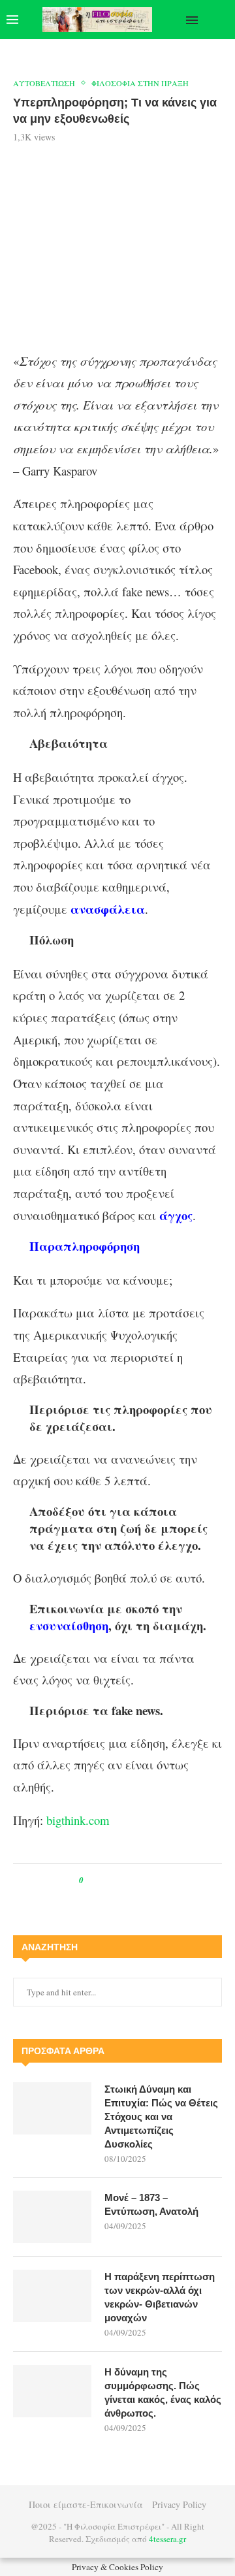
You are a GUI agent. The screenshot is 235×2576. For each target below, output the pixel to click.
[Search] (222, 20)
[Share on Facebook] (105, 1880)
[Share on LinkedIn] (135, 1880)
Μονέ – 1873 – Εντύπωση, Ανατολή (151, 2204)
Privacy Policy (179, 2504)
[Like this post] (90, 1880)
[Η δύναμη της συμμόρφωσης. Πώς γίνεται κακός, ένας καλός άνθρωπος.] (52, 2391)
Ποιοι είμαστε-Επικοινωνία (86, 2504)
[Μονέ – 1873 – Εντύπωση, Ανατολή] (52, 2217)
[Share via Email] (148, 1880)
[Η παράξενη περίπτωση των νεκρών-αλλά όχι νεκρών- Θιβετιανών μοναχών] (52, 2296)
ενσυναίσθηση (69, 1625)
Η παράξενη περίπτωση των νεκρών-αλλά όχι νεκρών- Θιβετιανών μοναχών (160, 2297)
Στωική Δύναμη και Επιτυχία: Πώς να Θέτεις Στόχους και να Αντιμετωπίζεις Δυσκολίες (161, 2117)
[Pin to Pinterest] (123, 1880)
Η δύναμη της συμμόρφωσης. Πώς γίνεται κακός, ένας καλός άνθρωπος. (163, 2392)
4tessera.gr (167, 2539)
